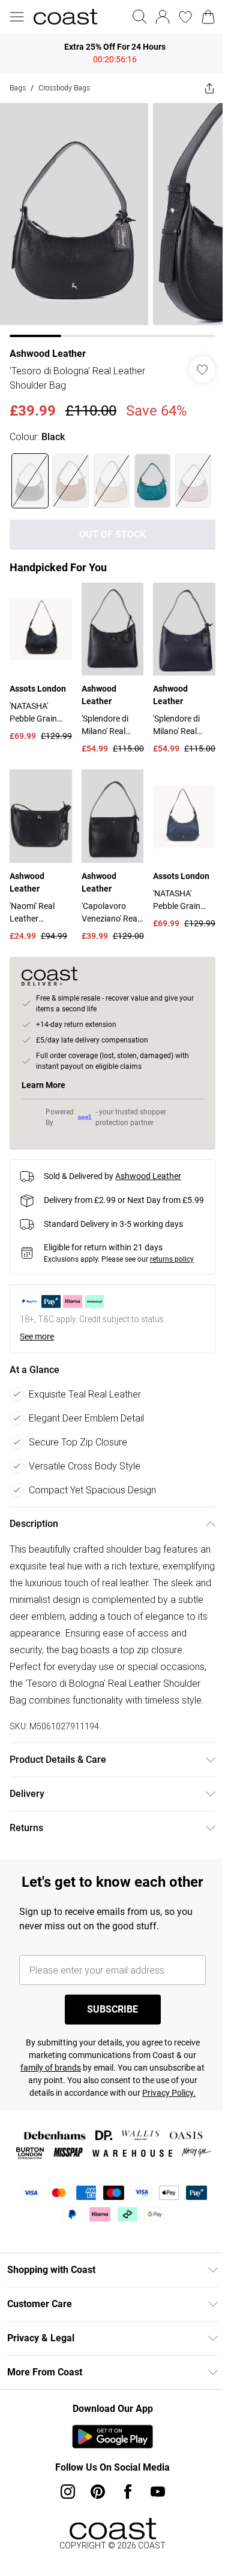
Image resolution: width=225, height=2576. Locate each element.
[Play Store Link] (112, 2436)
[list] (112, 220)
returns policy (172, 1259)
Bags (18, 88)
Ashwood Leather (48, 354)
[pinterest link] (98, 2492)
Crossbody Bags (64, 88)
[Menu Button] (17, 17)
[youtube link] (158, 2492)
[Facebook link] (128, 2492)
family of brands (51, 2068)
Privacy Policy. (169, 2093)
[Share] (209, 88)
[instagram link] (68, 2492)
